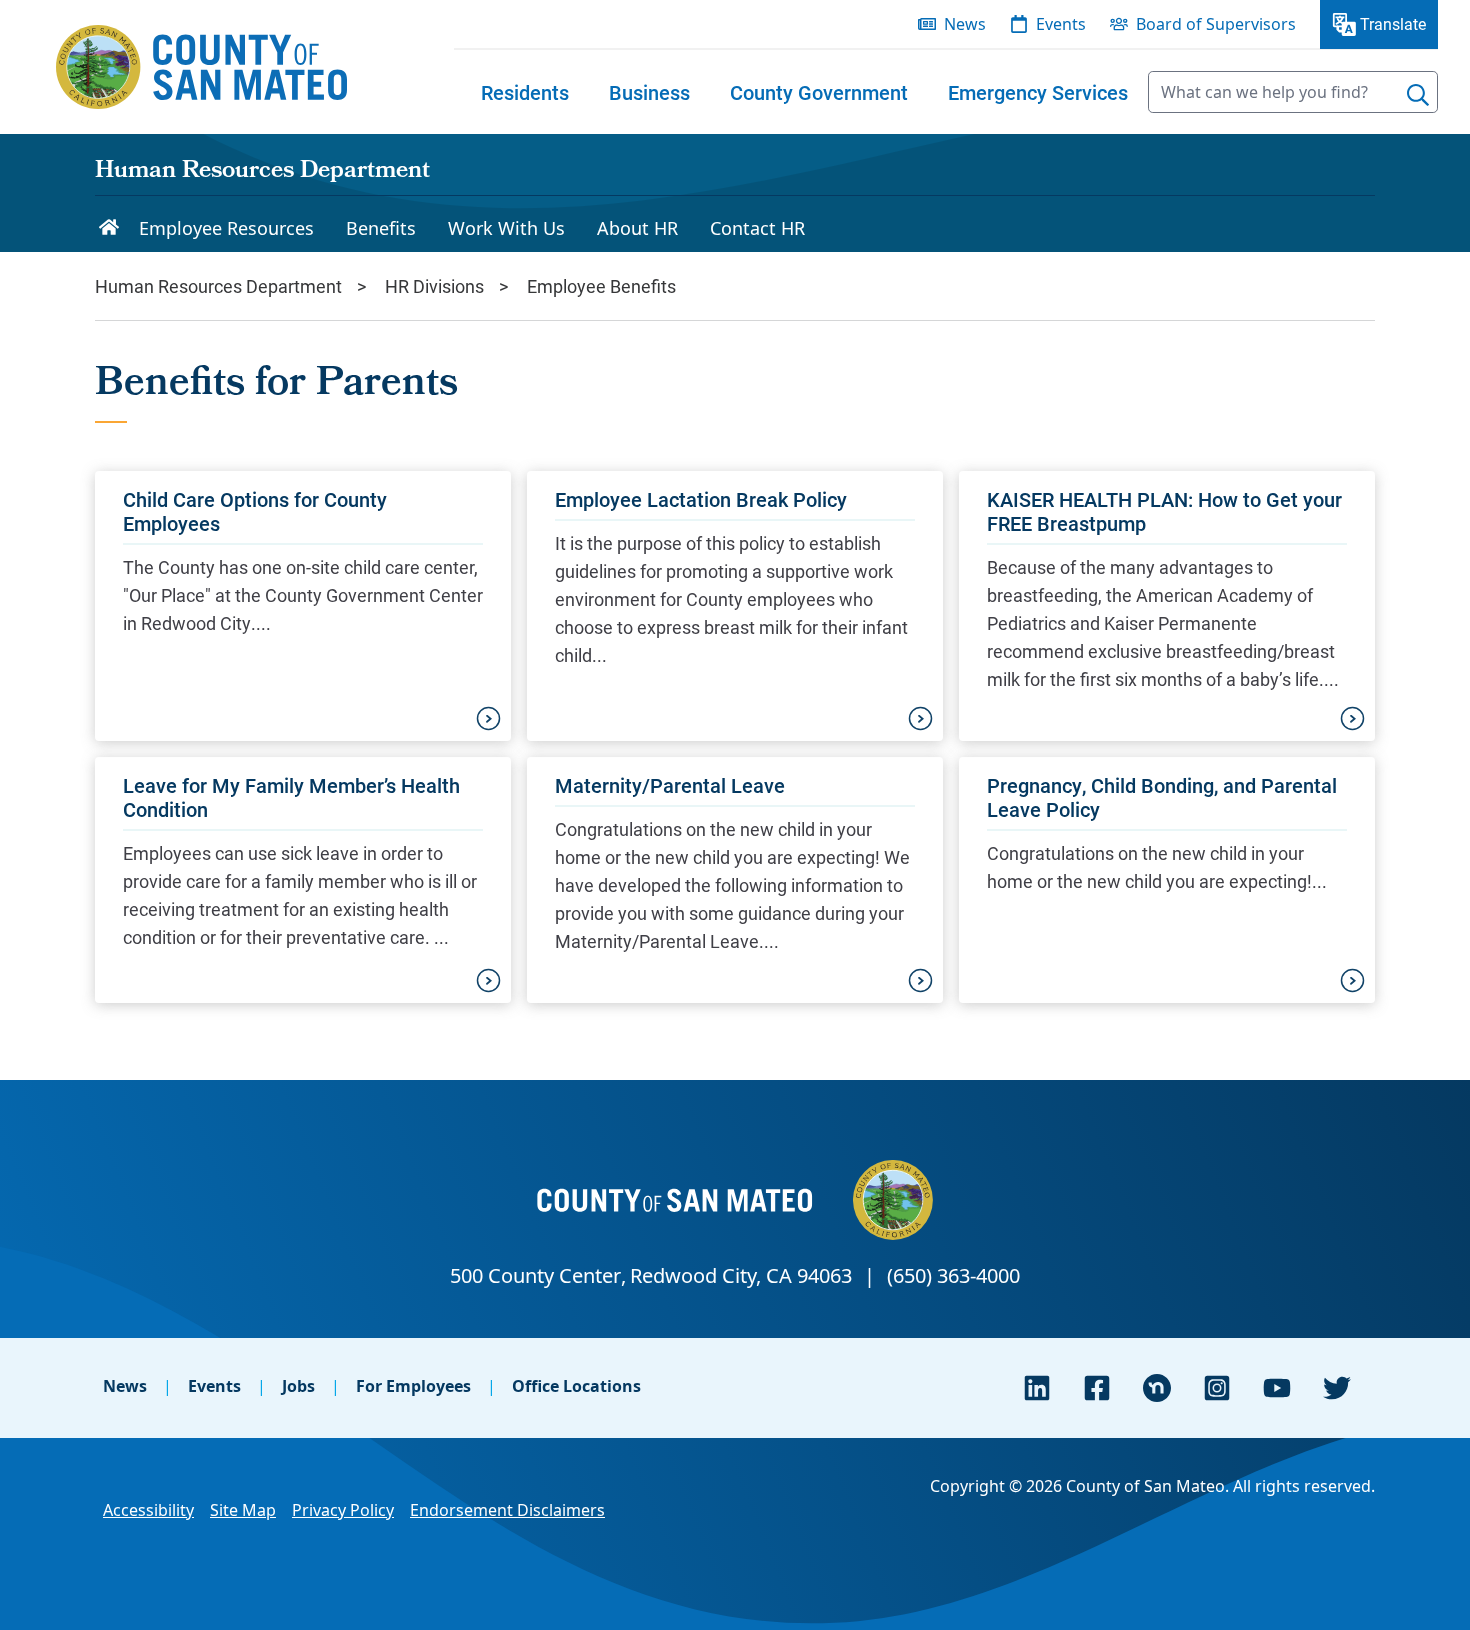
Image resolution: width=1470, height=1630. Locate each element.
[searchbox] (1293, 92)
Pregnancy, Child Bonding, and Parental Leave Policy (1162, 797)
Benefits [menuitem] (381, 228)
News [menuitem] (965, 24)
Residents (525, 92)
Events (214, 1386)
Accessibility (148, 1510)
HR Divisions (434, 286)
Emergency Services (1038, 92)
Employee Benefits (601, 286)
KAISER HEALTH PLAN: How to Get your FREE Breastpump (1164, 511)
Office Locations (576, 1386)
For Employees (413, 1386)
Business (649, 92)
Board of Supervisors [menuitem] (1216, 24)
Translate (1393, 23)
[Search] (1418, 95)
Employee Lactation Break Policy (701, 499)
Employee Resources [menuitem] (226, 228)
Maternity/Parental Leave (670, 785)
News (125, 1386)
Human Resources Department (262, 172)
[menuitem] (525, 92)
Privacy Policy (343, 1510)
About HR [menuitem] (637, 228)
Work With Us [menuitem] (506, 228)
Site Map (243, 1510)
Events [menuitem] (1061, 24)
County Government (819, 92)
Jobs (298, 1386)
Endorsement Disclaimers (507, 1510)
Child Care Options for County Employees (255, 511)
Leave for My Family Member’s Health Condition (291, 797)
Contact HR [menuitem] (757, 228)
